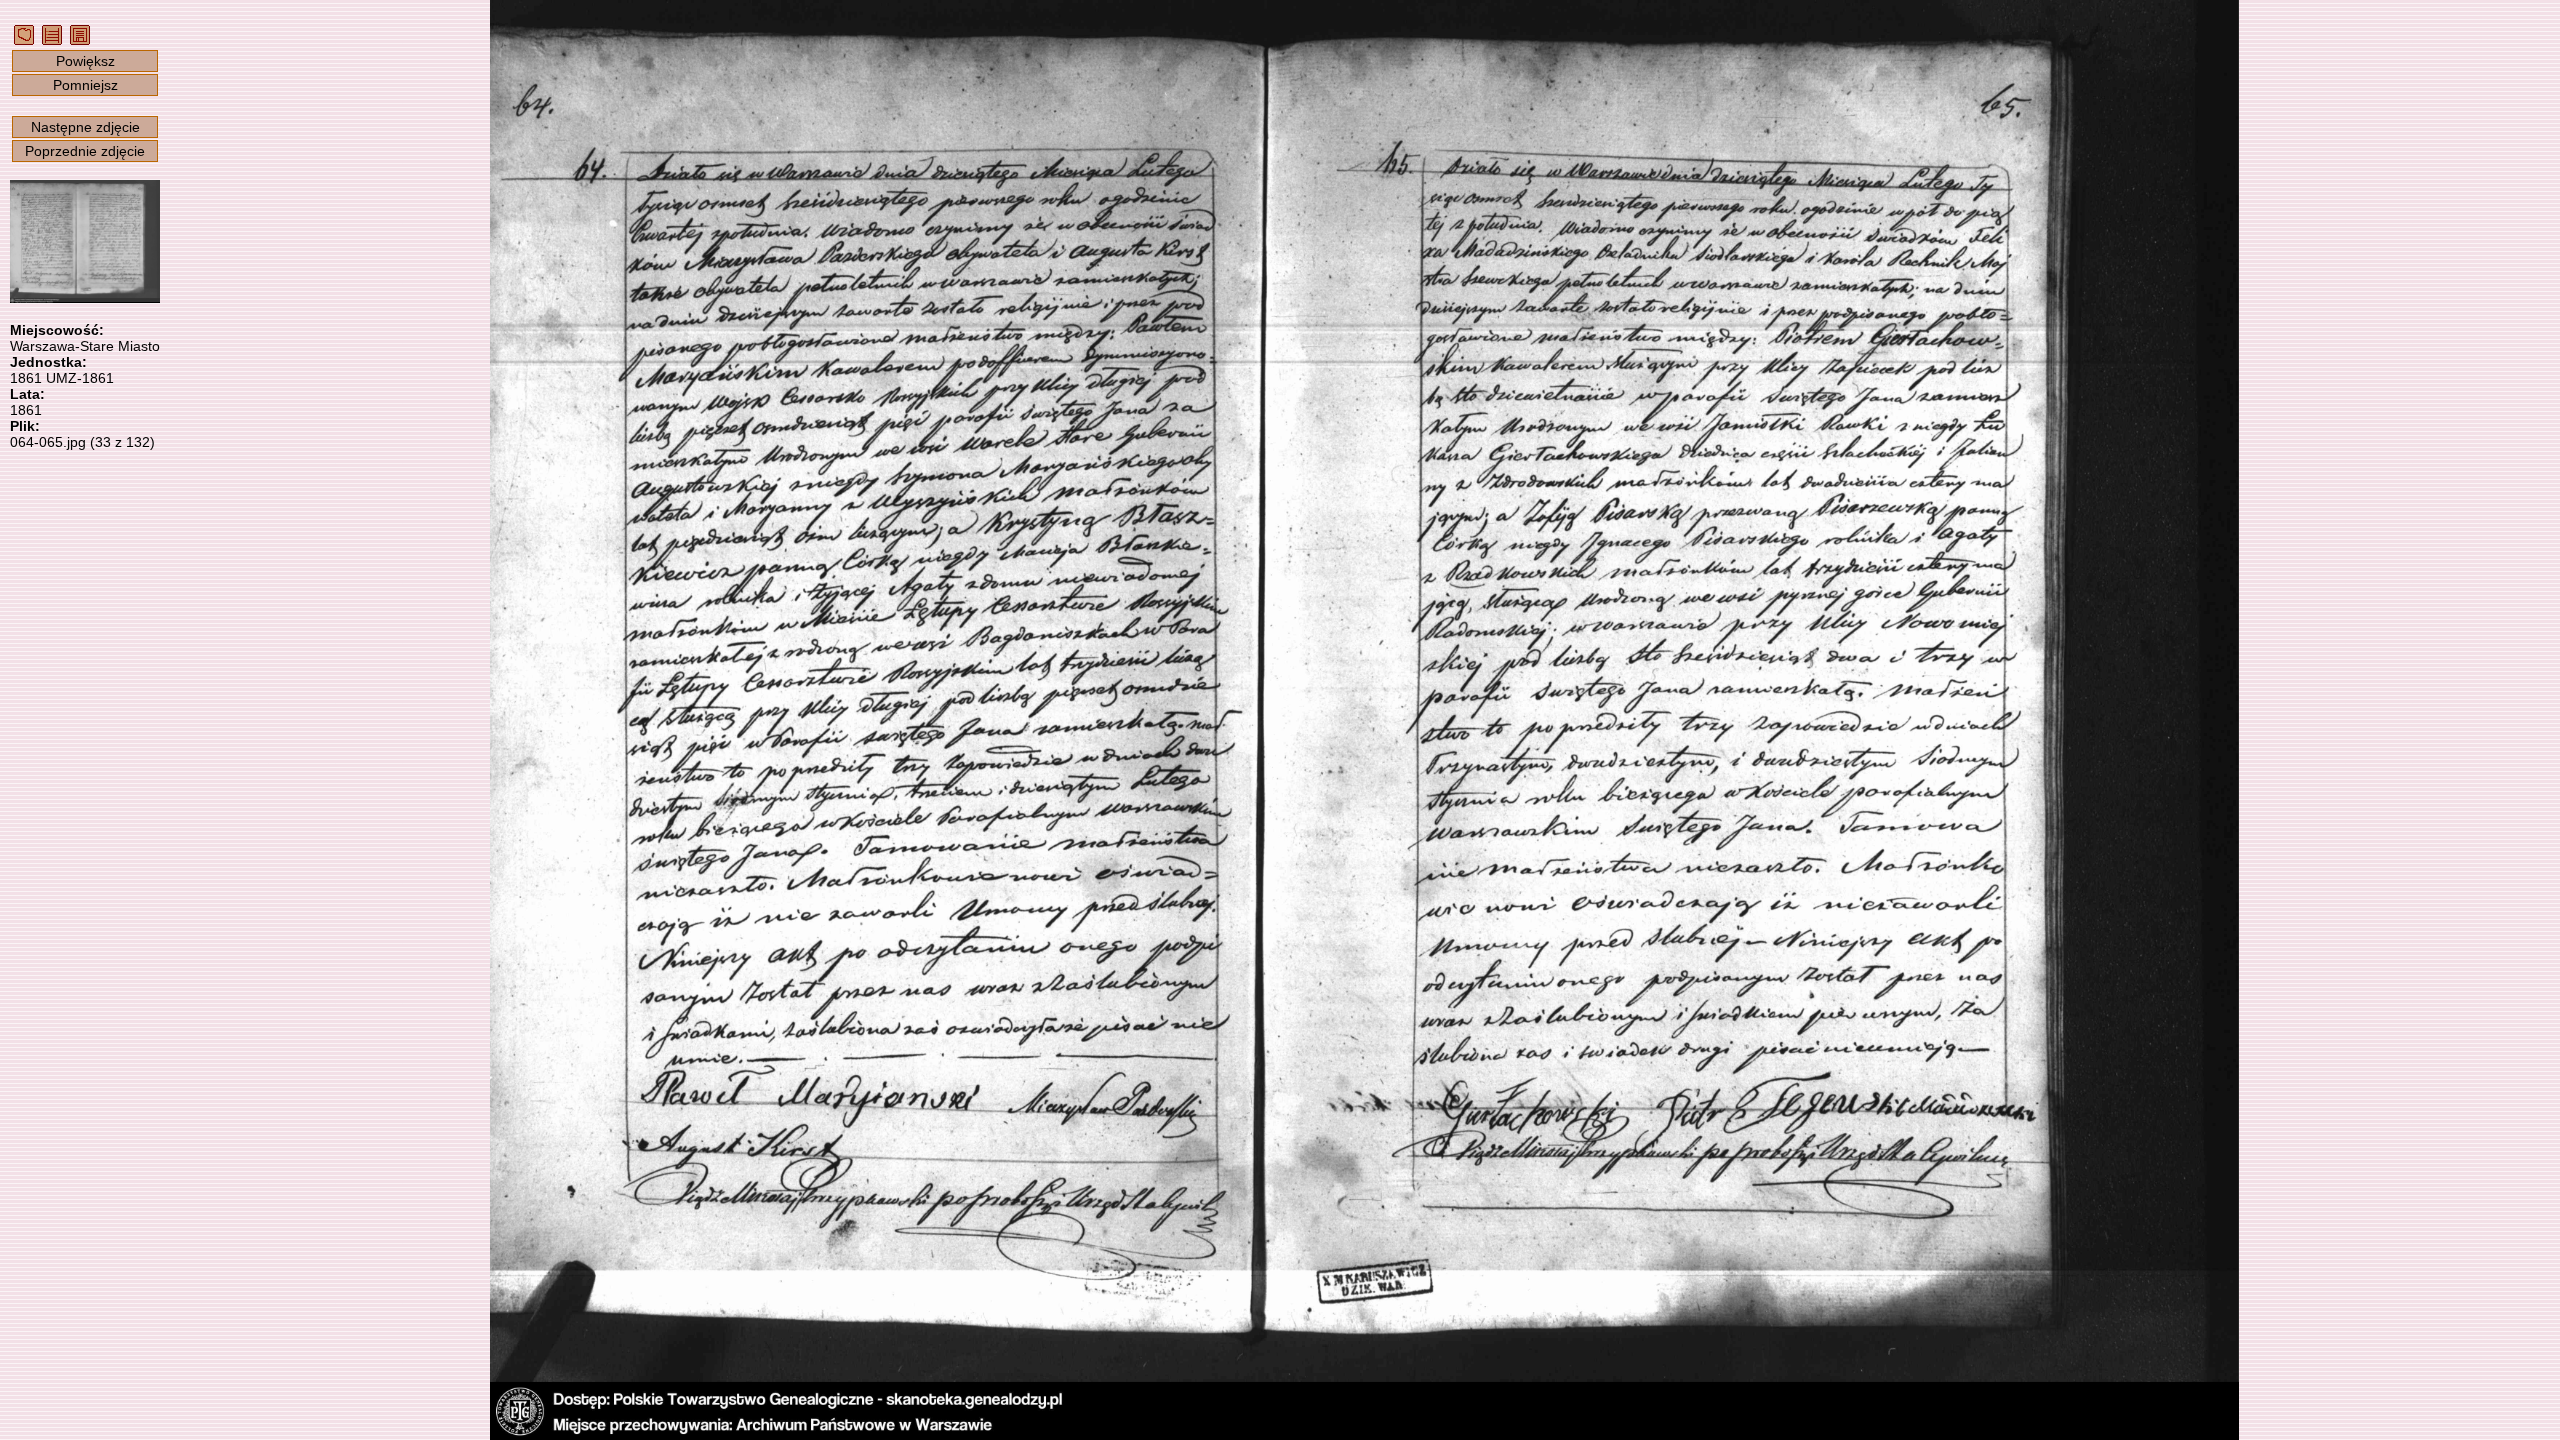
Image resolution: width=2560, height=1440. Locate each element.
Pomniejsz (85, 85)
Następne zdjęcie (85, 127)
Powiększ (85, 61)
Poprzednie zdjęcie (85, 151)
